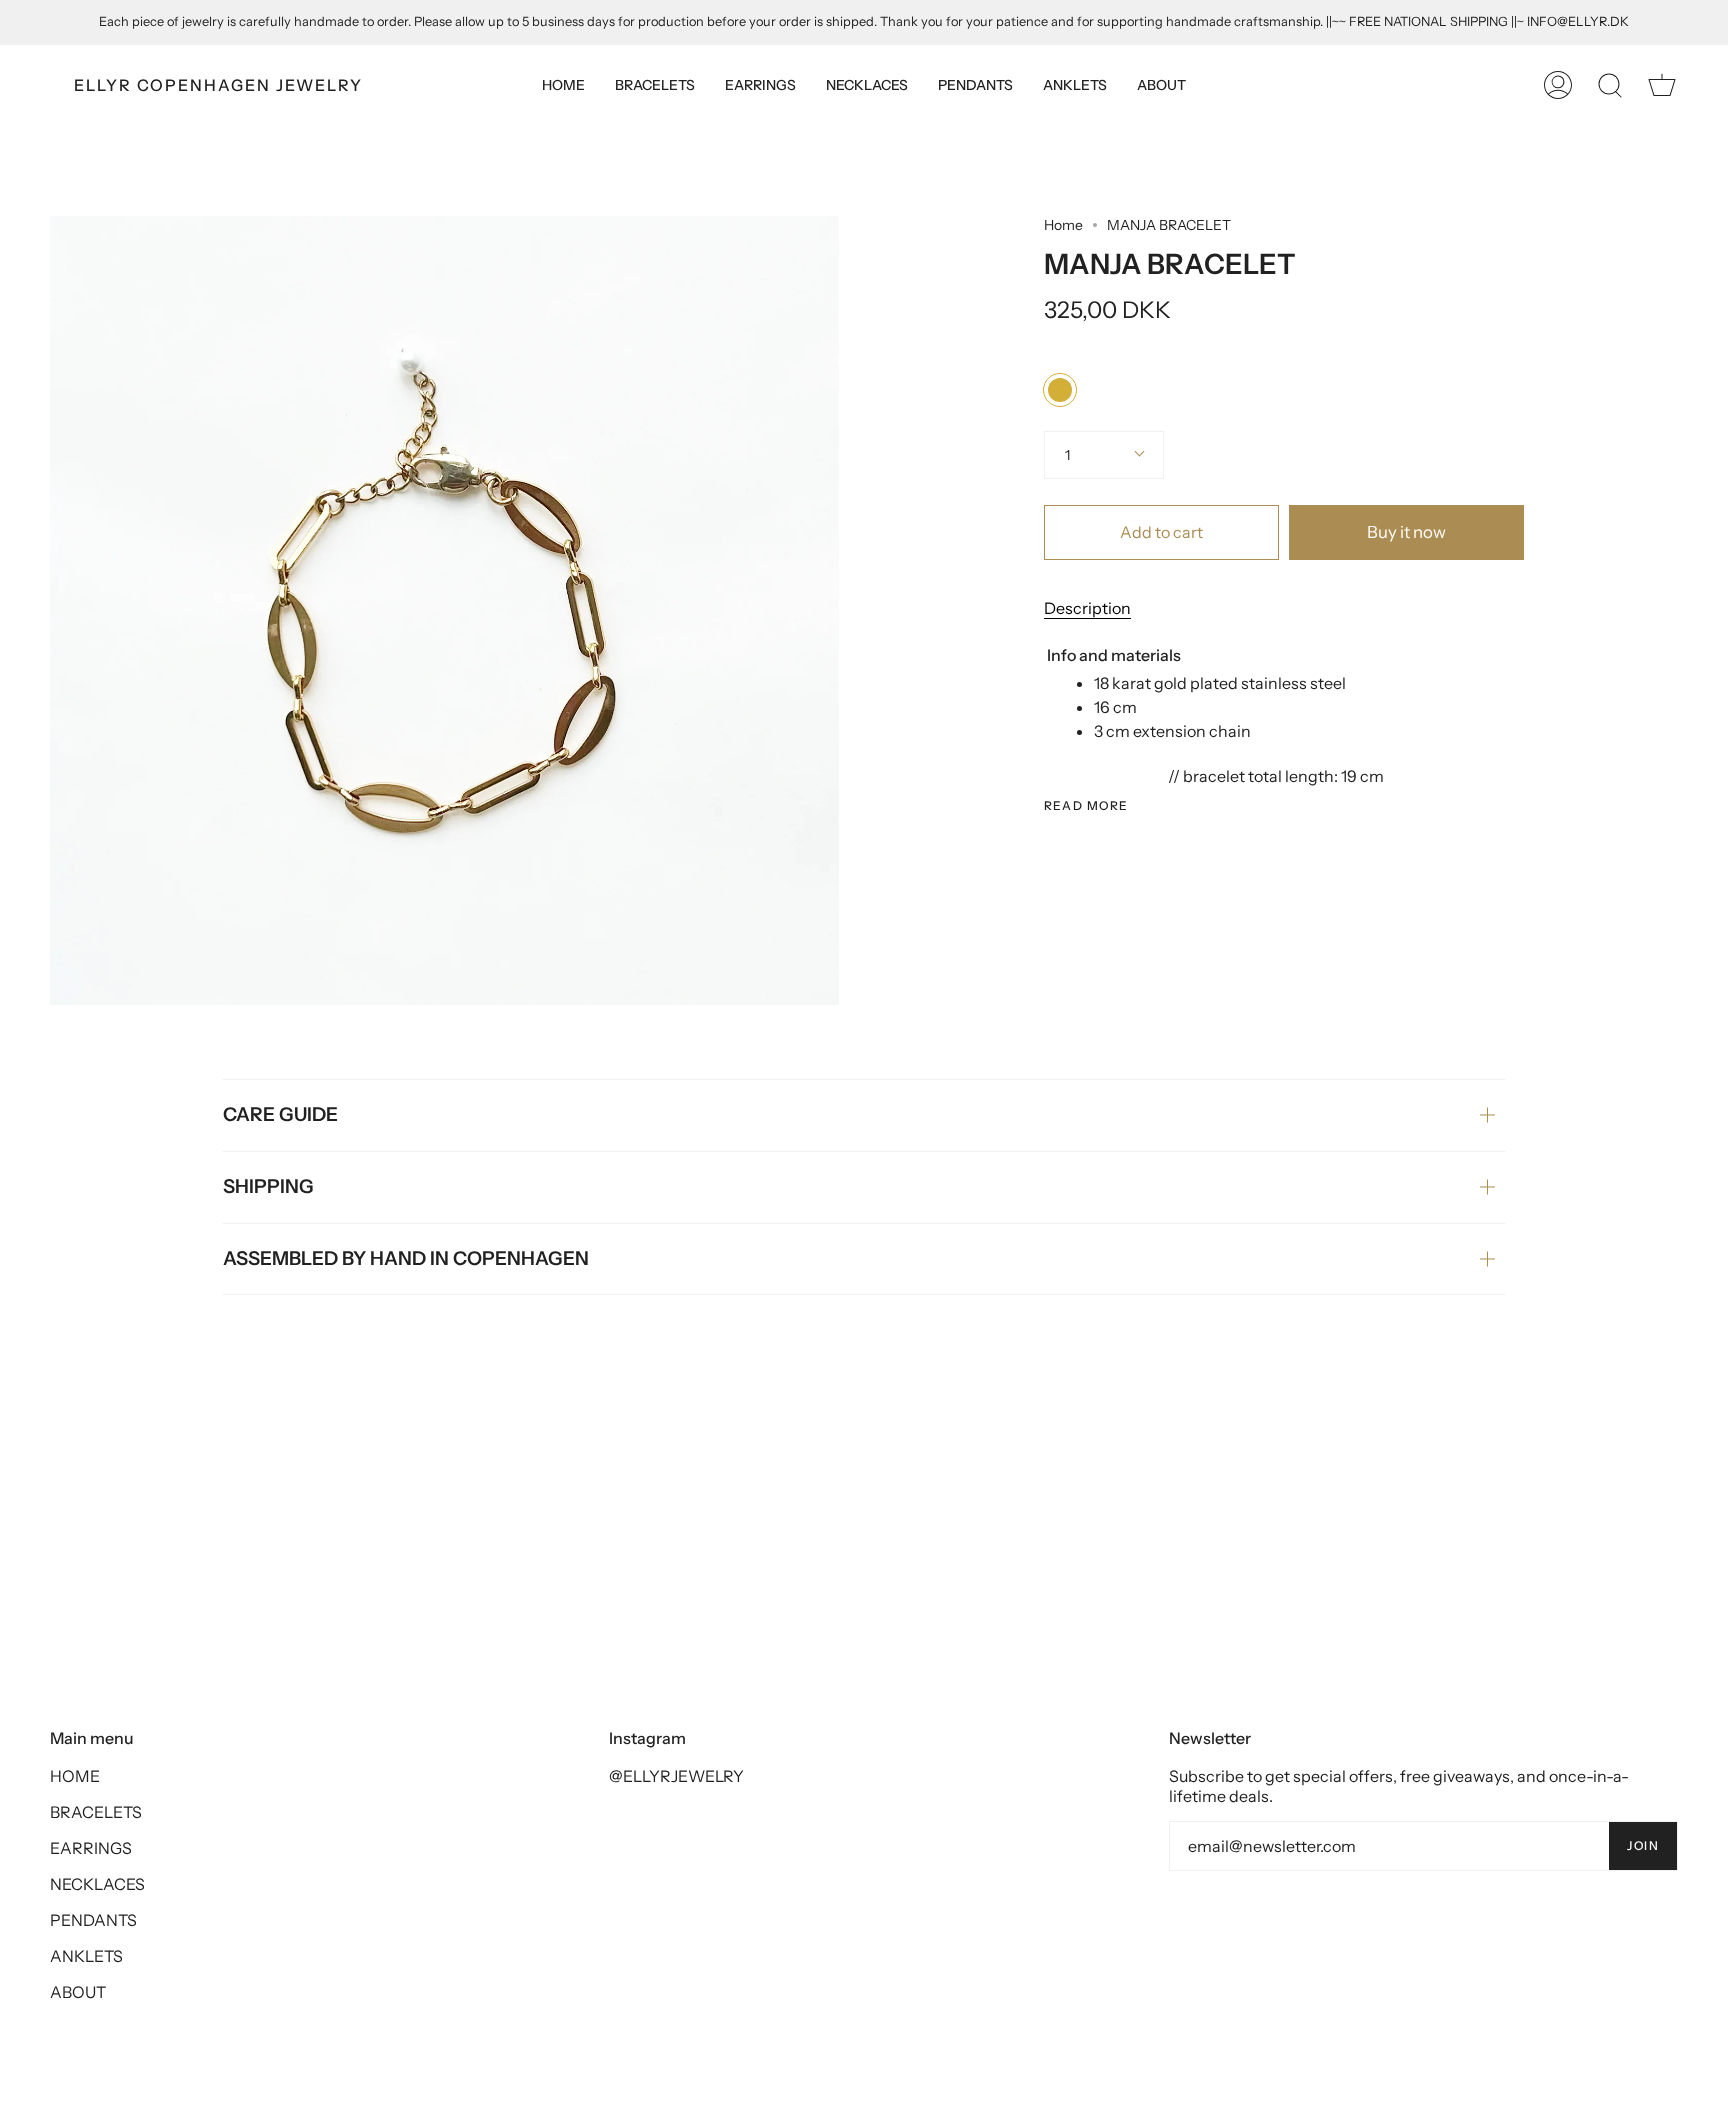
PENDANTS (93, 1920)
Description (1087, 608)
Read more (1086, 806)
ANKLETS (86, 1956)
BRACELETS (96, 1812)
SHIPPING (268, 1186)
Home (1063, 225)
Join (1643, 1845)
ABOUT (78, 1992)
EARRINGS (91, 1848)
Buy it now (1406, 532)
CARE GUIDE (280, 1114)
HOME (75, 1776)
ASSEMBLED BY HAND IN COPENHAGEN (406, 1258)
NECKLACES (97, 1884)
